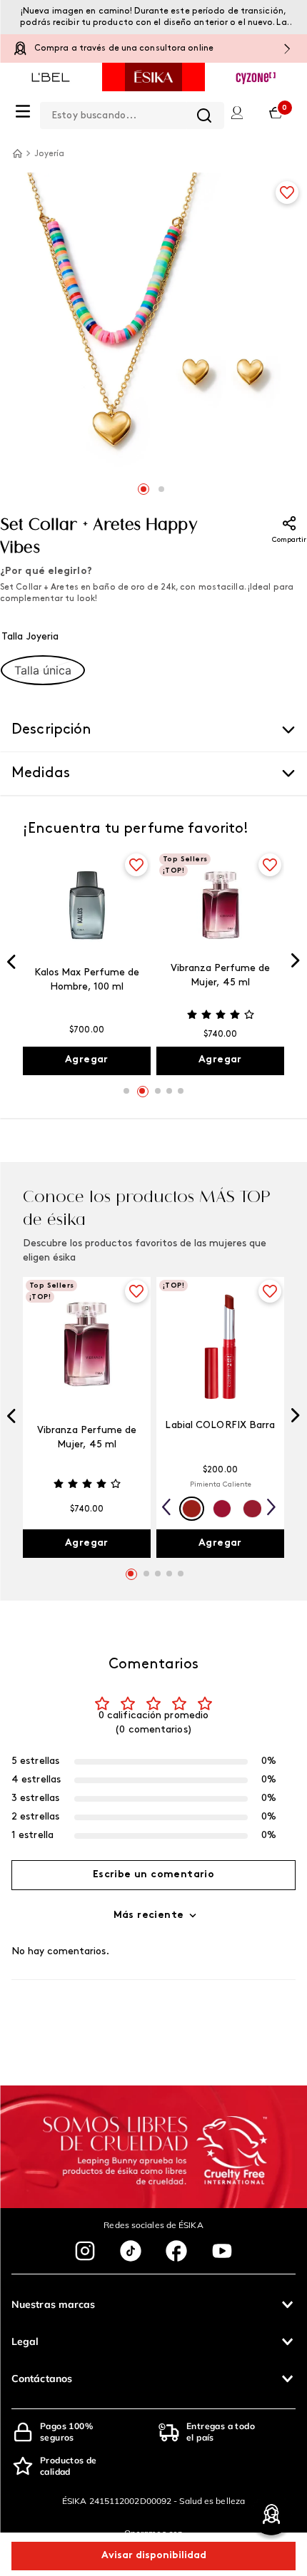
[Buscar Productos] (204, 116)
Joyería (50, 154)
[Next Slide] (296, 962)
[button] (43, 670)
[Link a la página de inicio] (17, 153)
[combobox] (132, 113)
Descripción (52, 730)
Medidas (41, 774)
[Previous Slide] (11, 963)
